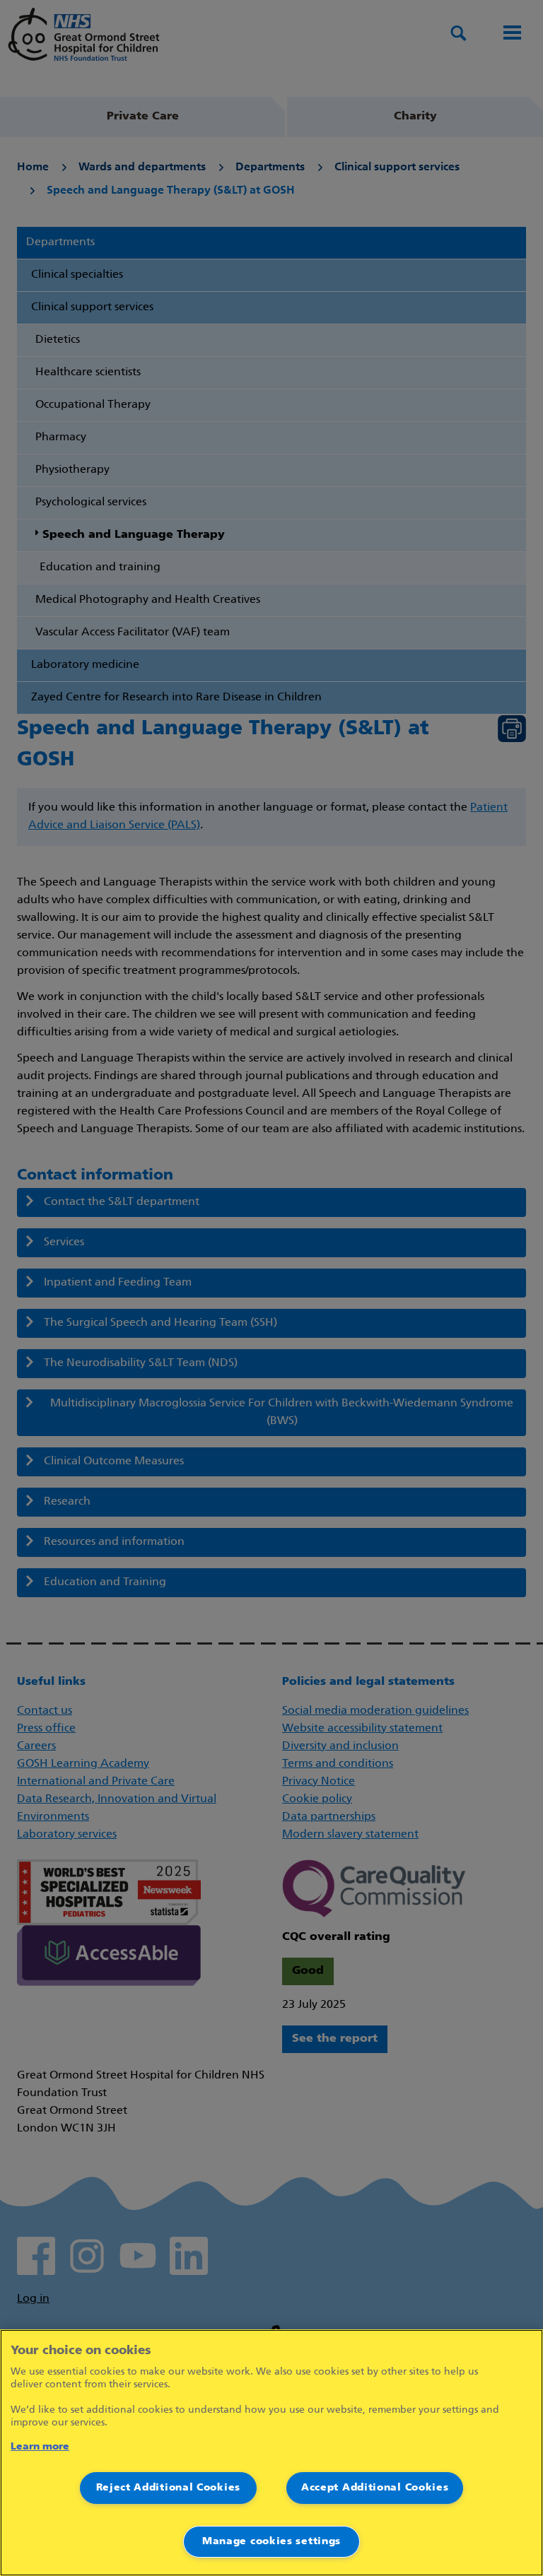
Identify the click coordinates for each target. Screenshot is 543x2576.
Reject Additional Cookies (169, 2488)
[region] (271, 2453)
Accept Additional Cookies (375, 2488)
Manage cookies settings (271, 2542)
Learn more (40, 2447)
